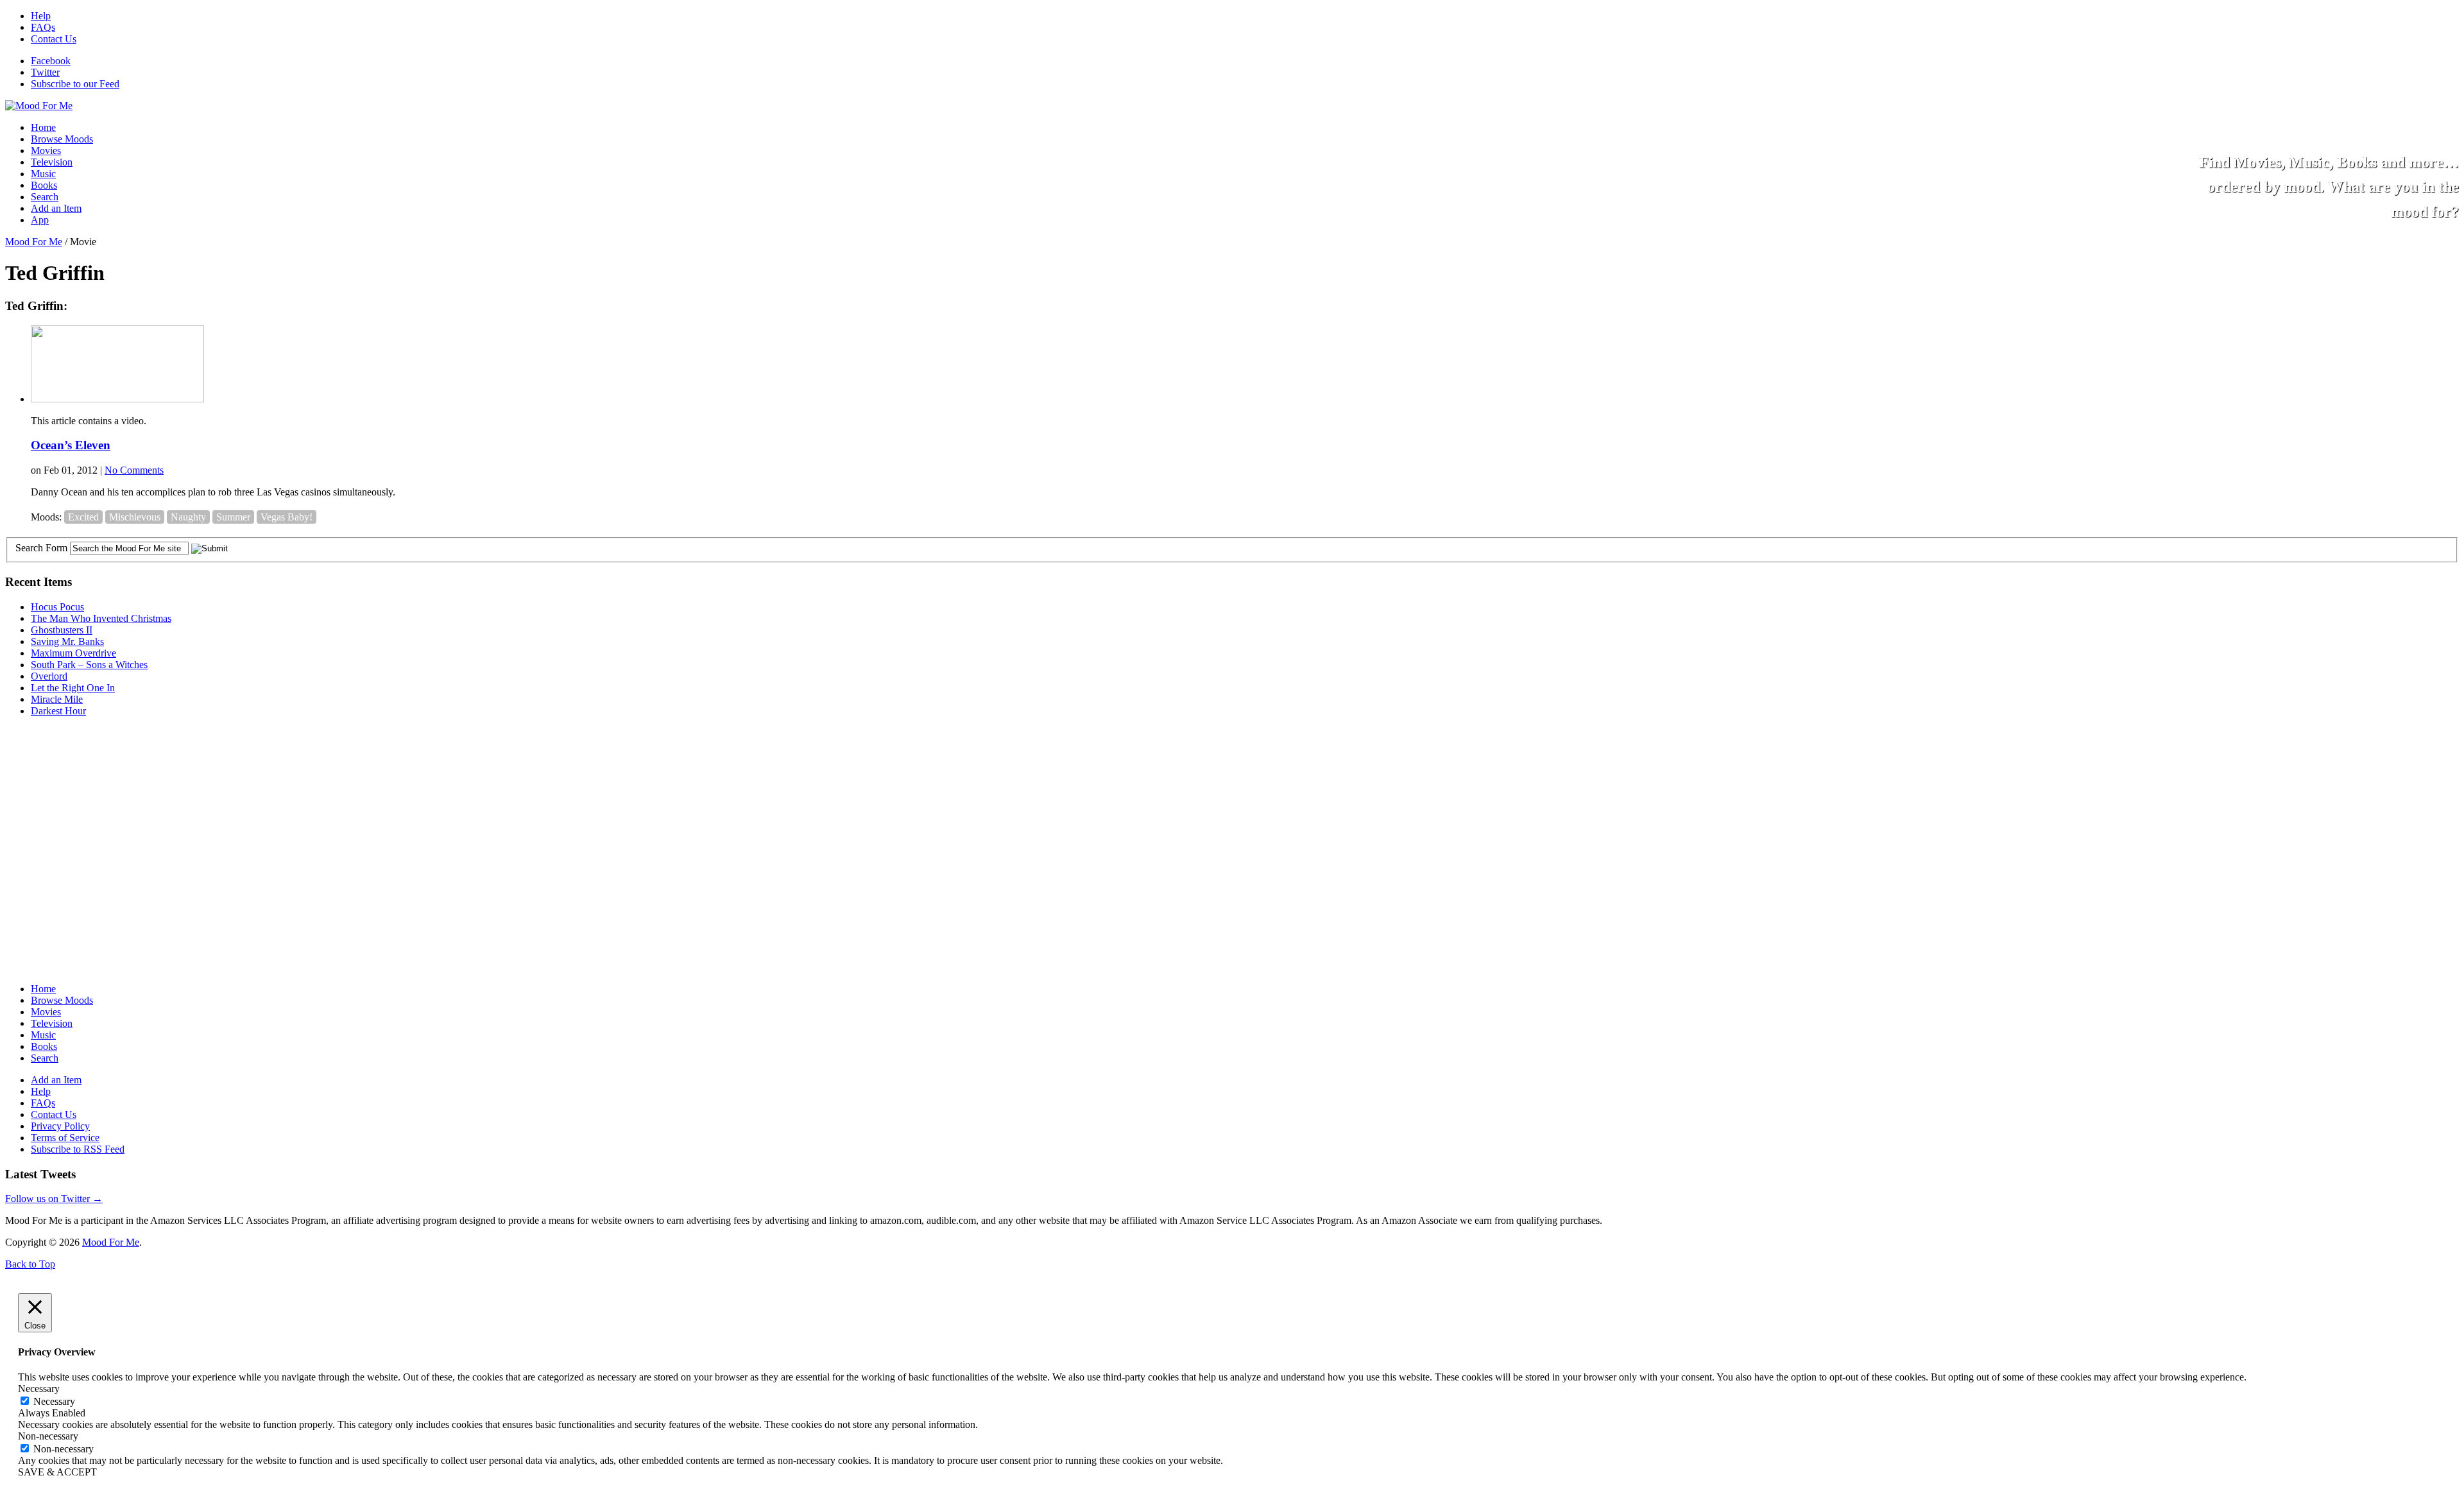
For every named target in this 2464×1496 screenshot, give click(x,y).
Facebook (51, 61)
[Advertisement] (101, 807)
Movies (46, 150)
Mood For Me (34, 242)
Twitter (45, 72)
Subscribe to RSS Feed (78, 1149)
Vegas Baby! (287, 517)
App (40, 220)
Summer (233, 517)
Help (41, 16)
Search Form (41, 548)
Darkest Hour (58, 711)
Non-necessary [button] (48, 1436)
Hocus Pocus (57, 607)
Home (43, 127)
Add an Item (56, 208)
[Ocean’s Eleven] (117, 399)
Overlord (49, 676)
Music (43, 174)
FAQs (43, 27)
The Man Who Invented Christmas (101, 618)
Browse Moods (62, 139)
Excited (83, 517)
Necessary (54, 1401)
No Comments (134, 470)
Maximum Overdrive (73, 653)
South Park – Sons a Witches (89, 665)
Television (52, 162)
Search (45, 197)
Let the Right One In (73, 688)
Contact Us (54, 39)
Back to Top (30, 1264)
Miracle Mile (57, 699)
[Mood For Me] (39, 106)
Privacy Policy (60, 1126)
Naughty (188, 517)
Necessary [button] (39, 1389)
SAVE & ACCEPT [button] (57, 1472)
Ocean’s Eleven (71, 445)
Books (44, 185)
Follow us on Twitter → (54, 1199)
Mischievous (135, 517)
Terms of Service (65, 1138)
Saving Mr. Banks (67, 641)
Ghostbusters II (62, 630)
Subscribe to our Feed (75, 84)
